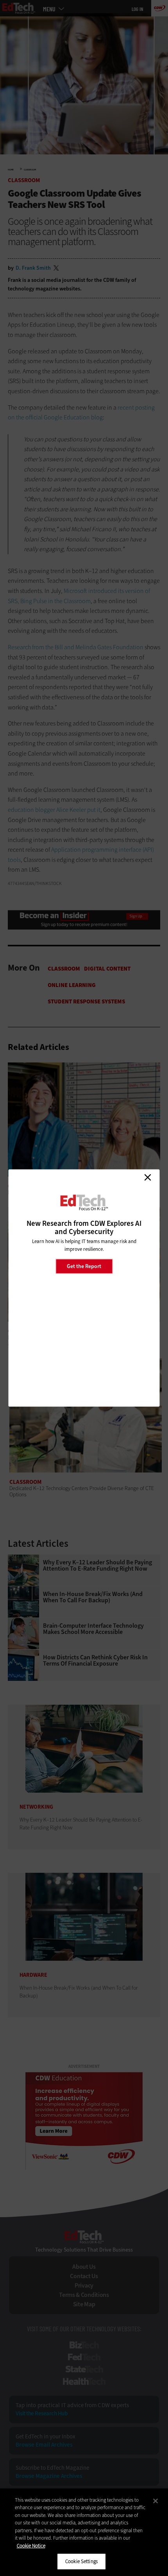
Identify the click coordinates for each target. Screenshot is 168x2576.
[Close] (155, 2501)
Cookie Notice (31, 2546)
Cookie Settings (81, 2561)
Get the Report (84, 1266)
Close (148, 1177)
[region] (84, 2532)
